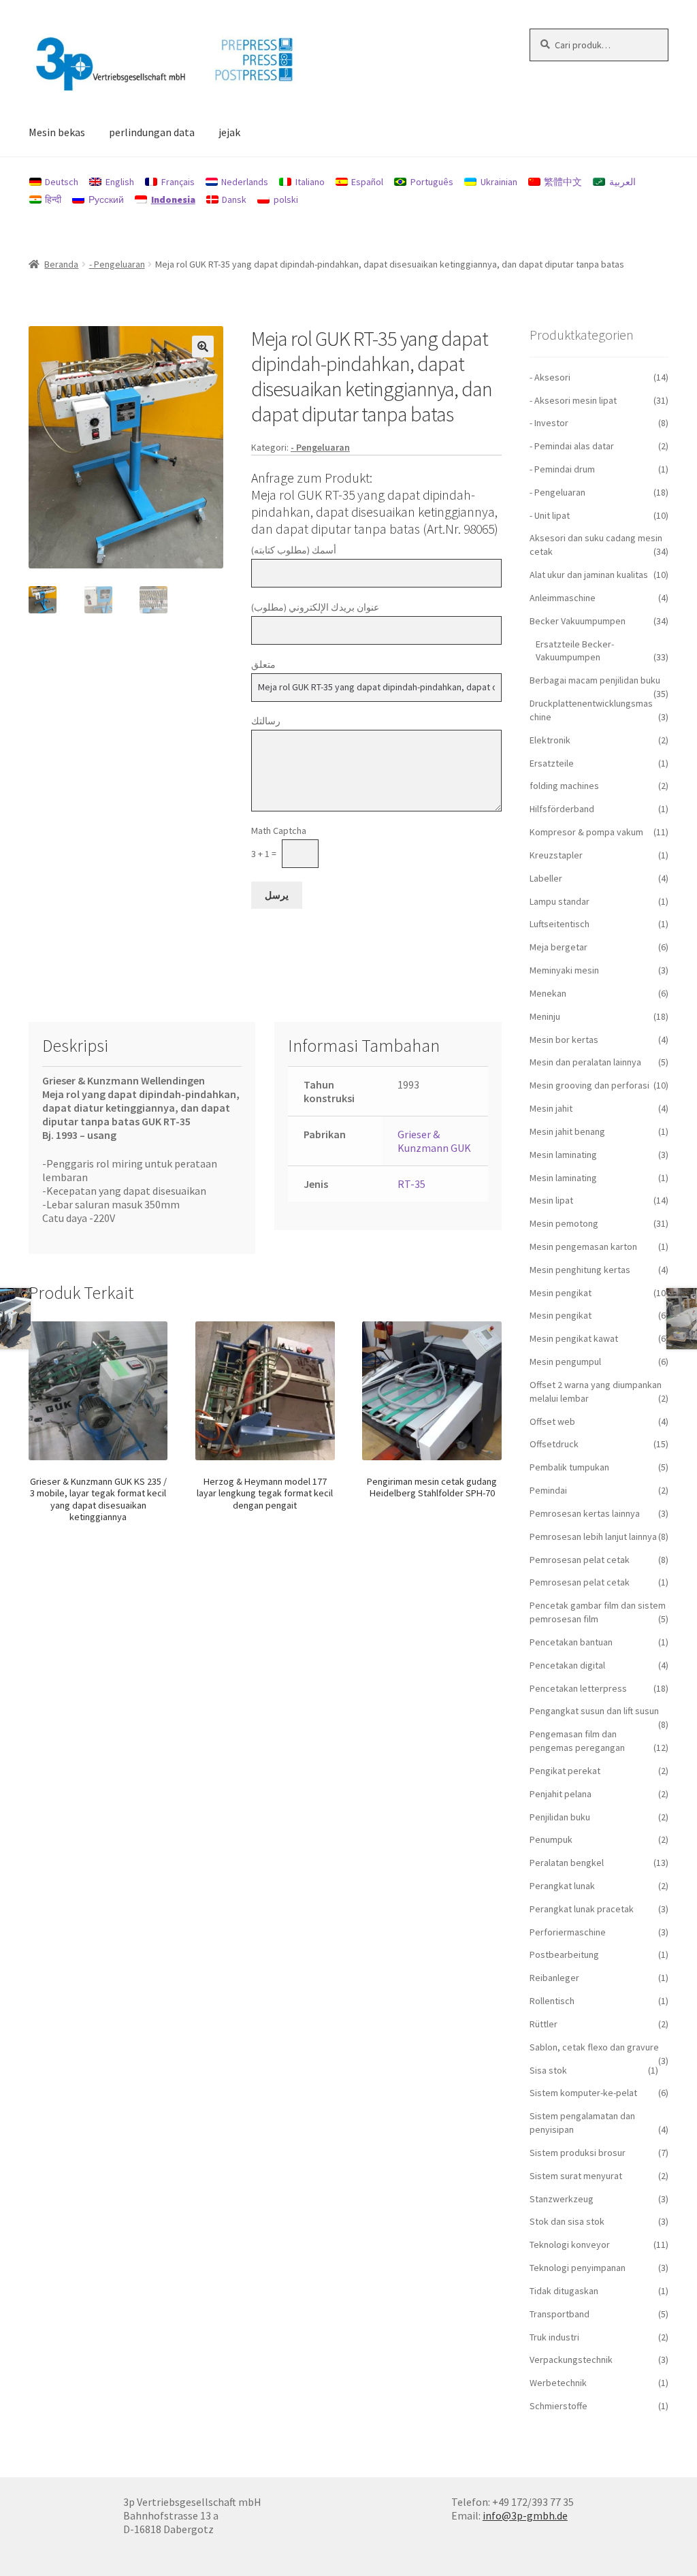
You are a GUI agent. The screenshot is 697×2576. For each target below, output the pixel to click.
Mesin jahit (551, 1108)
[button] (203, 347)
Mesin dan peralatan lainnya (585, 1062)
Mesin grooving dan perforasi (589, 1085)
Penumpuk (551, 1839)
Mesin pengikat (561, 1293)
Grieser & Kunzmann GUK (434, 1141)
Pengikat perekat (565, 1771)
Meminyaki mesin (564, 970)
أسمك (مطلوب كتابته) (294, 550)
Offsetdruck (554, 1444)
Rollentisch (552, 2001)
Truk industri (554, 2337)
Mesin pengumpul (565, 1362)
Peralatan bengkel (567, 1863)
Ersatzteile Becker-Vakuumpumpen (575, 651)
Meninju (545, 1016)
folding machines (564, 786)
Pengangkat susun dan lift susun (594, 1711)
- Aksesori (550, 377)
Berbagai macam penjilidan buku (595, 680)
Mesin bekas (57, 132)
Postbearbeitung (564, 1954)
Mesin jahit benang (567, 1131)
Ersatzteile (552, 763)
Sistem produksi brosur (578, 2153)
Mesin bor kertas (564, 1040)
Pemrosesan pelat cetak (580, 1560)
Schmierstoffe (558, 2406)
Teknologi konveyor (570, 2244)
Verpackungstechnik (571, 2360)
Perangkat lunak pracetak (582, 1909)
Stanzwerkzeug (562, 2199)
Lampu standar (560, 901)
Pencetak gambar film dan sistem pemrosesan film (598, 1612)
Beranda (61, 264)
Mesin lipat (551, 1200)
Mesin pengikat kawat (574, 1338)
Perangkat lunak (562, 1886)
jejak (229, 132)
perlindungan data (152, 132)
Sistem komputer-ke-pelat (583, 2093)
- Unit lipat (550, 515)
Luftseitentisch (560, 924)
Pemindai (548, 1490)
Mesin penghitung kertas (580, 1270)
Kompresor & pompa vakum (586, 832)
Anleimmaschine (563, 598)
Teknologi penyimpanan (578, 2268)
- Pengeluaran (117, 264)
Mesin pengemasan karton (583, 1246)
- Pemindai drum (562, 469)
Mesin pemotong (564, 1223)
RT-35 (411, 1184)
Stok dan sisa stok (567, 2221)
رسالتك (266, 721)
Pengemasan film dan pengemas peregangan (577, 1741)
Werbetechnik (558, 2383)
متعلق (263, 664)
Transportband (560, 2314)
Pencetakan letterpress (578, 1688)
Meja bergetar (558, 947)
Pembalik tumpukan (569, 1467)
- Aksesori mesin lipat (573, 400)
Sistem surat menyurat (576, 2176)
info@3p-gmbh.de (525, 2515)
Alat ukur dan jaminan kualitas (589, 575)
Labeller (546, 878)
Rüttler (544, 2024)
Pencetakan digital (567, 1665)
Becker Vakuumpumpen (578, 621)
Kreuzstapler (556, 855)
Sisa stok (548, 2070)
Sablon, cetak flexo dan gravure (594, 2047)
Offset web (552, 1421)
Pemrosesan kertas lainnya (585, 1513)
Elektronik (550, 740)
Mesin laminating (563, 1155)
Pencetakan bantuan (571, 1642)
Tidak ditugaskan (564, 2291)
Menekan (548, 993)
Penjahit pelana (561, 1794)
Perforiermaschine (568, 1932)
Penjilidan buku (560, 1817)
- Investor (549, 423)
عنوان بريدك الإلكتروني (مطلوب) (315, 607)
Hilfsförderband (562, 809)
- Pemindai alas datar (572, 446)
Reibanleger (554, 1978)
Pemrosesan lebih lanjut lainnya (593, 1536)
